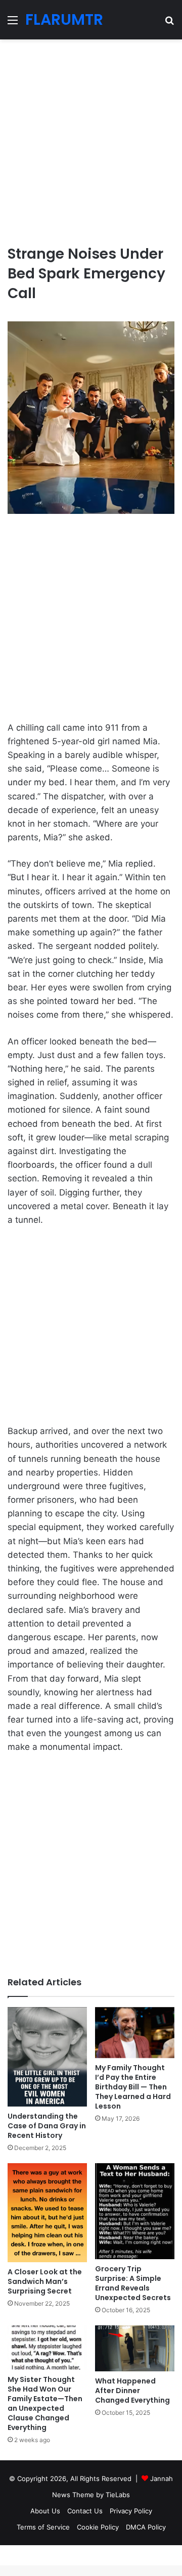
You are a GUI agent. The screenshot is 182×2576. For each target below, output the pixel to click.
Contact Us (85, 2511)
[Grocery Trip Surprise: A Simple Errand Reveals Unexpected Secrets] (135, 2211)
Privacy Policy (131, 2511)
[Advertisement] (91, 138)
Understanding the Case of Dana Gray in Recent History (47, 2126)
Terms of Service (43, 2527)
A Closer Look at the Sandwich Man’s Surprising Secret (45, 2281)
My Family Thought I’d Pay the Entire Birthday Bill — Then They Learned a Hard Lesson (133, 2087)
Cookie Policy (98, 2527)
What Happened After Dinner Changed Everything (132, 2391)
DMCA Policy (146, 2527)
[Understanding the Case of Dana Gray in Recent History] (47, 2057)
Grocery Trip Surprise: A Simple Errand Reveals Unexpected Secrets (133, 2283)
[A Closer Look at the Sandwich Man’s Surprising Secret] (47, 2213)
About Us (45, 2511)
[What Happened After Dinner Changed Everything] (135, 2348)
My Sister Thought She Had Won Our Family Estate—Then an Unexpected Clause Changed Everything (45, 2403)
